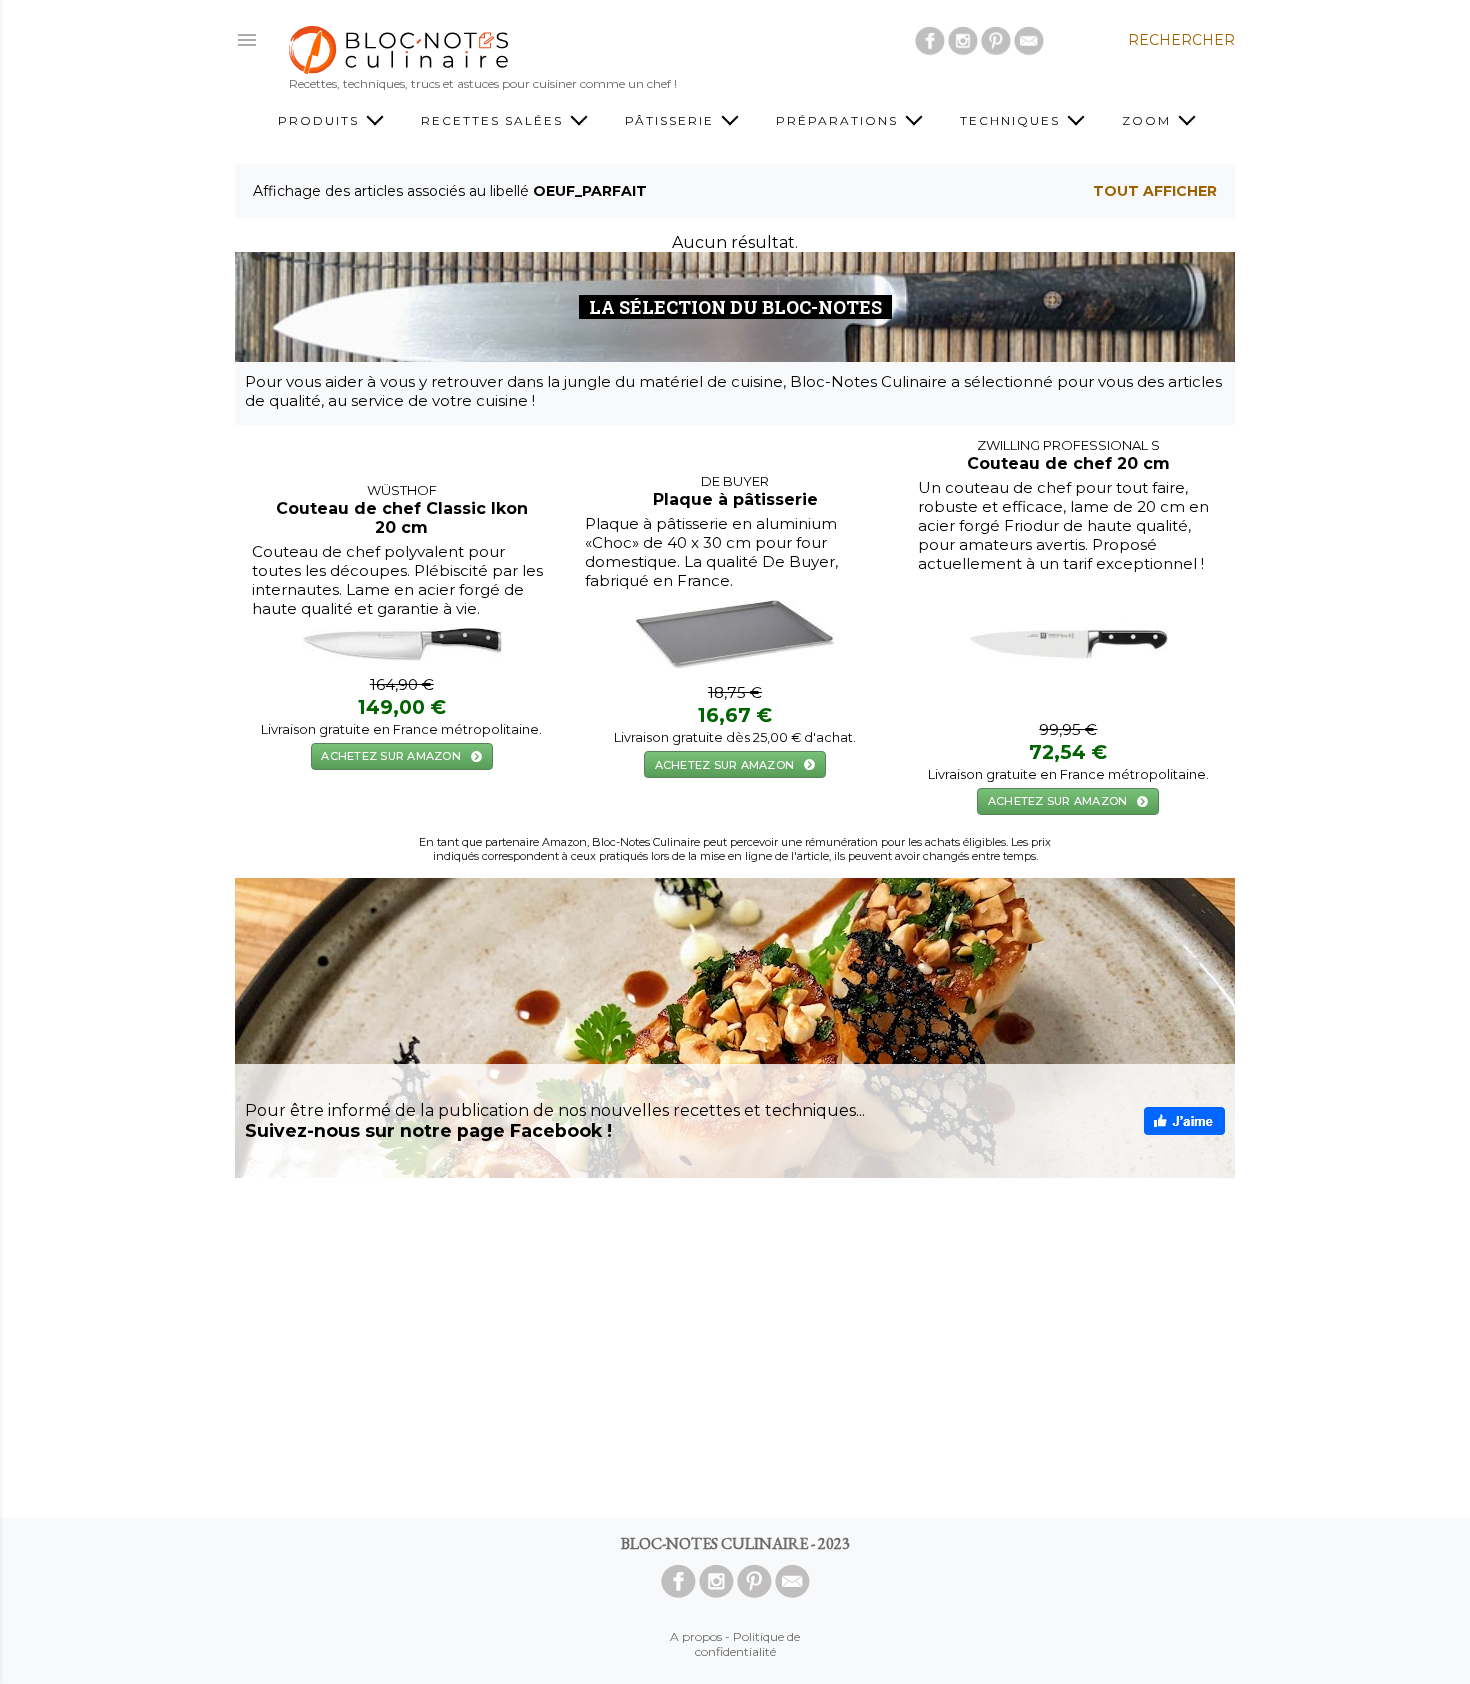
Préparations (839, 120)
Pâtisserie (672, 120)
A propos (696, 1636)
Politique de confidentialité (748, 1644)
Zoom (1149, 120)
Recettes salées (494, 120)
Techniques (1012, 120)
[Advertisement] (735, 1348)
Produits (321, 120)
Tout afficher (1155, 191)
